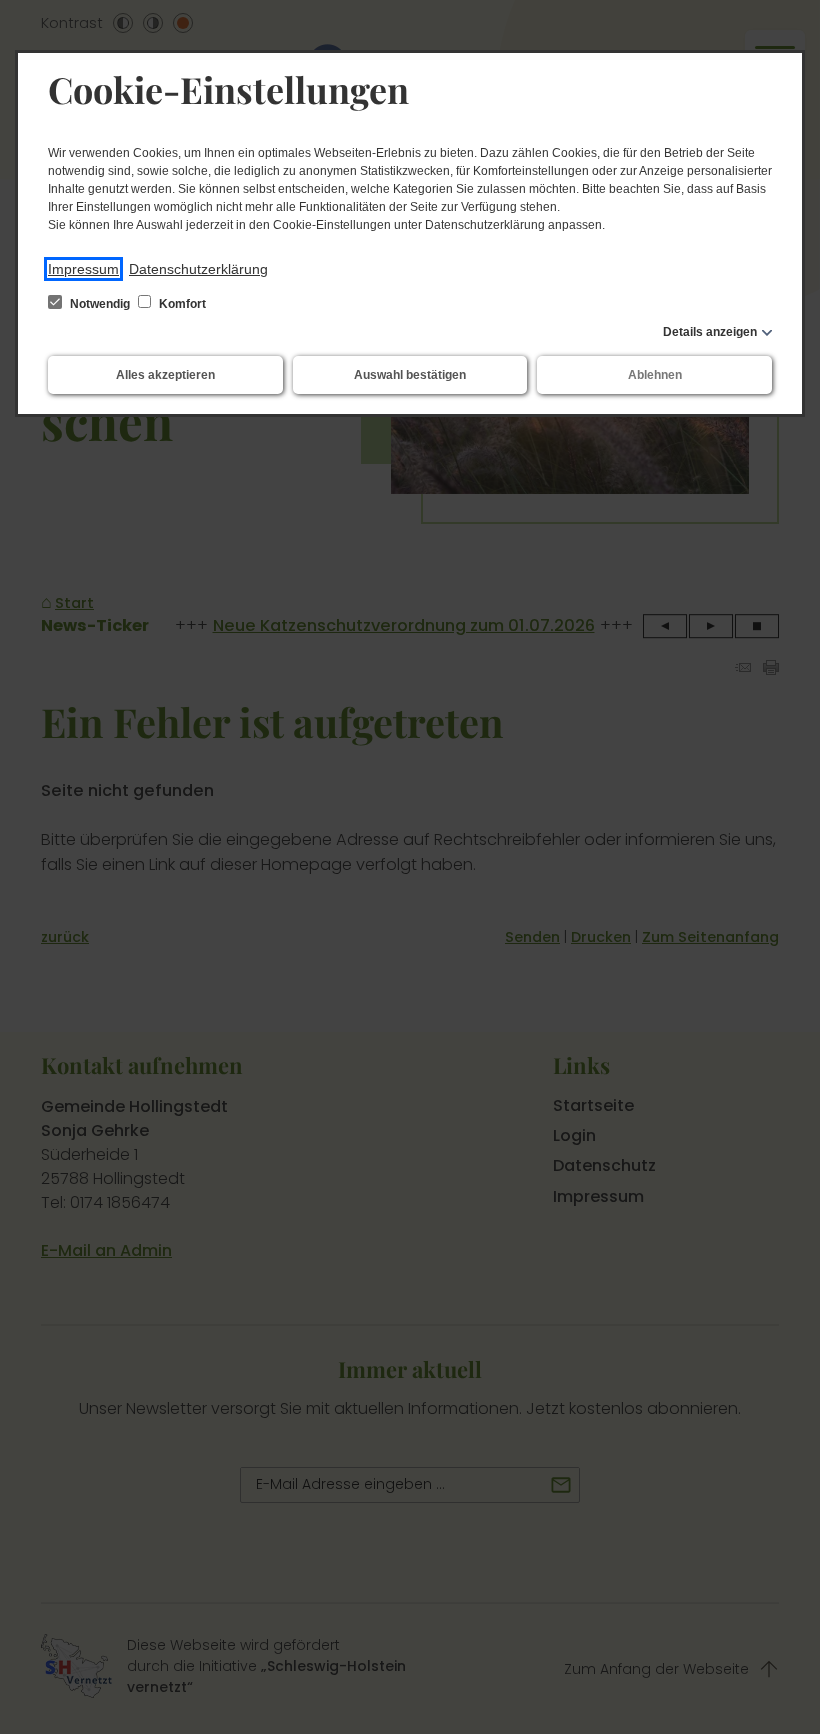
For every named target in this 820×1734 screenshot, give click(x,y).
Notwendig (100, 304)
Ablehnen (655, 375)
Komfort (181, 304)
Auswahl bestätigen (410, 375)
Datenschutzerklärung (198, 269)
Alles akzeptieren (165, 375)
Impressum (83, 269)
